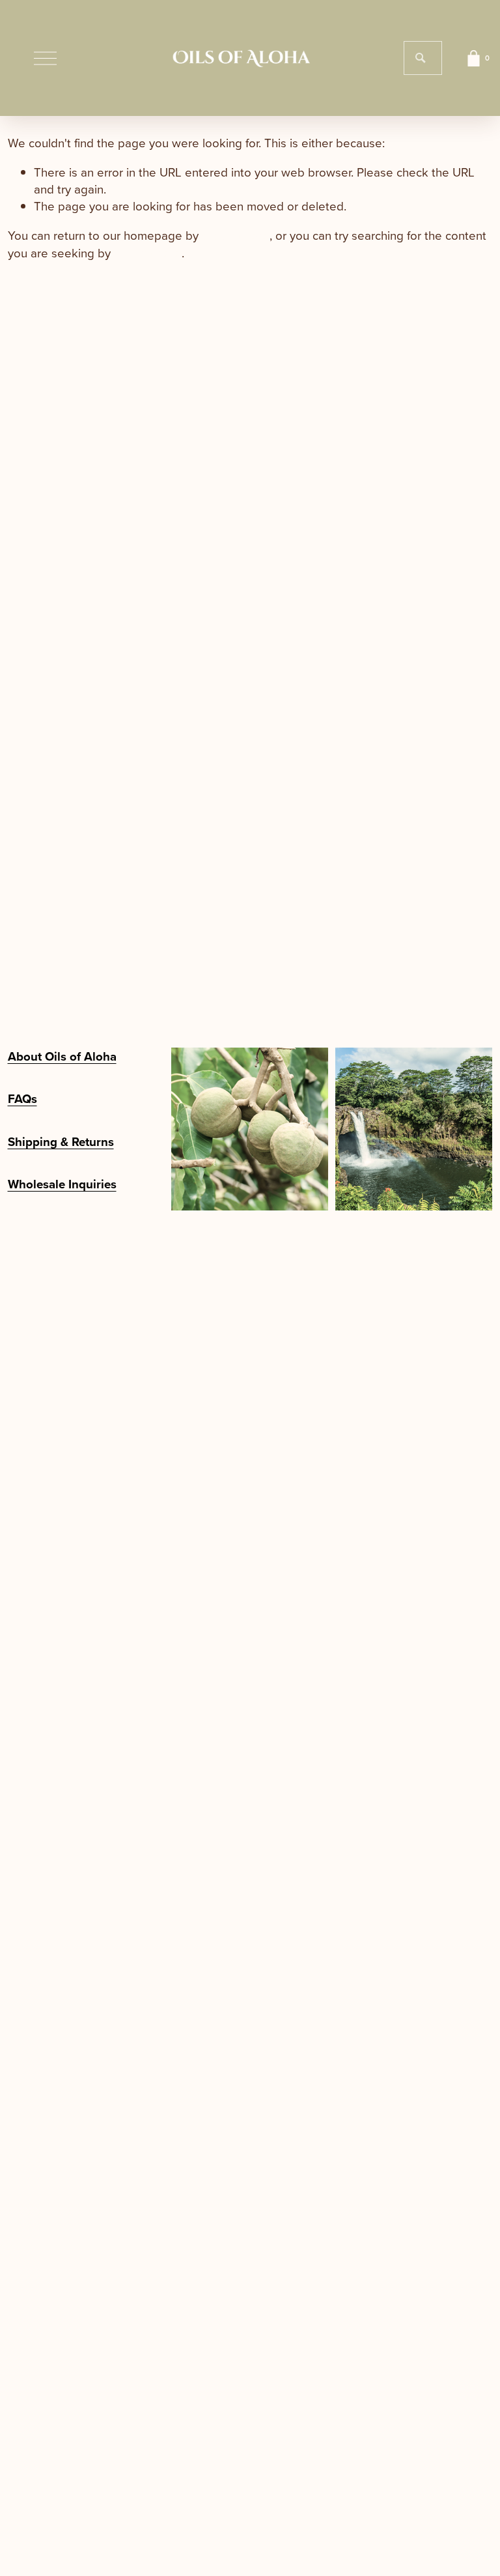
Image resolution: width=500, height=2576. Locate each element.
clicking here (236, 235)
